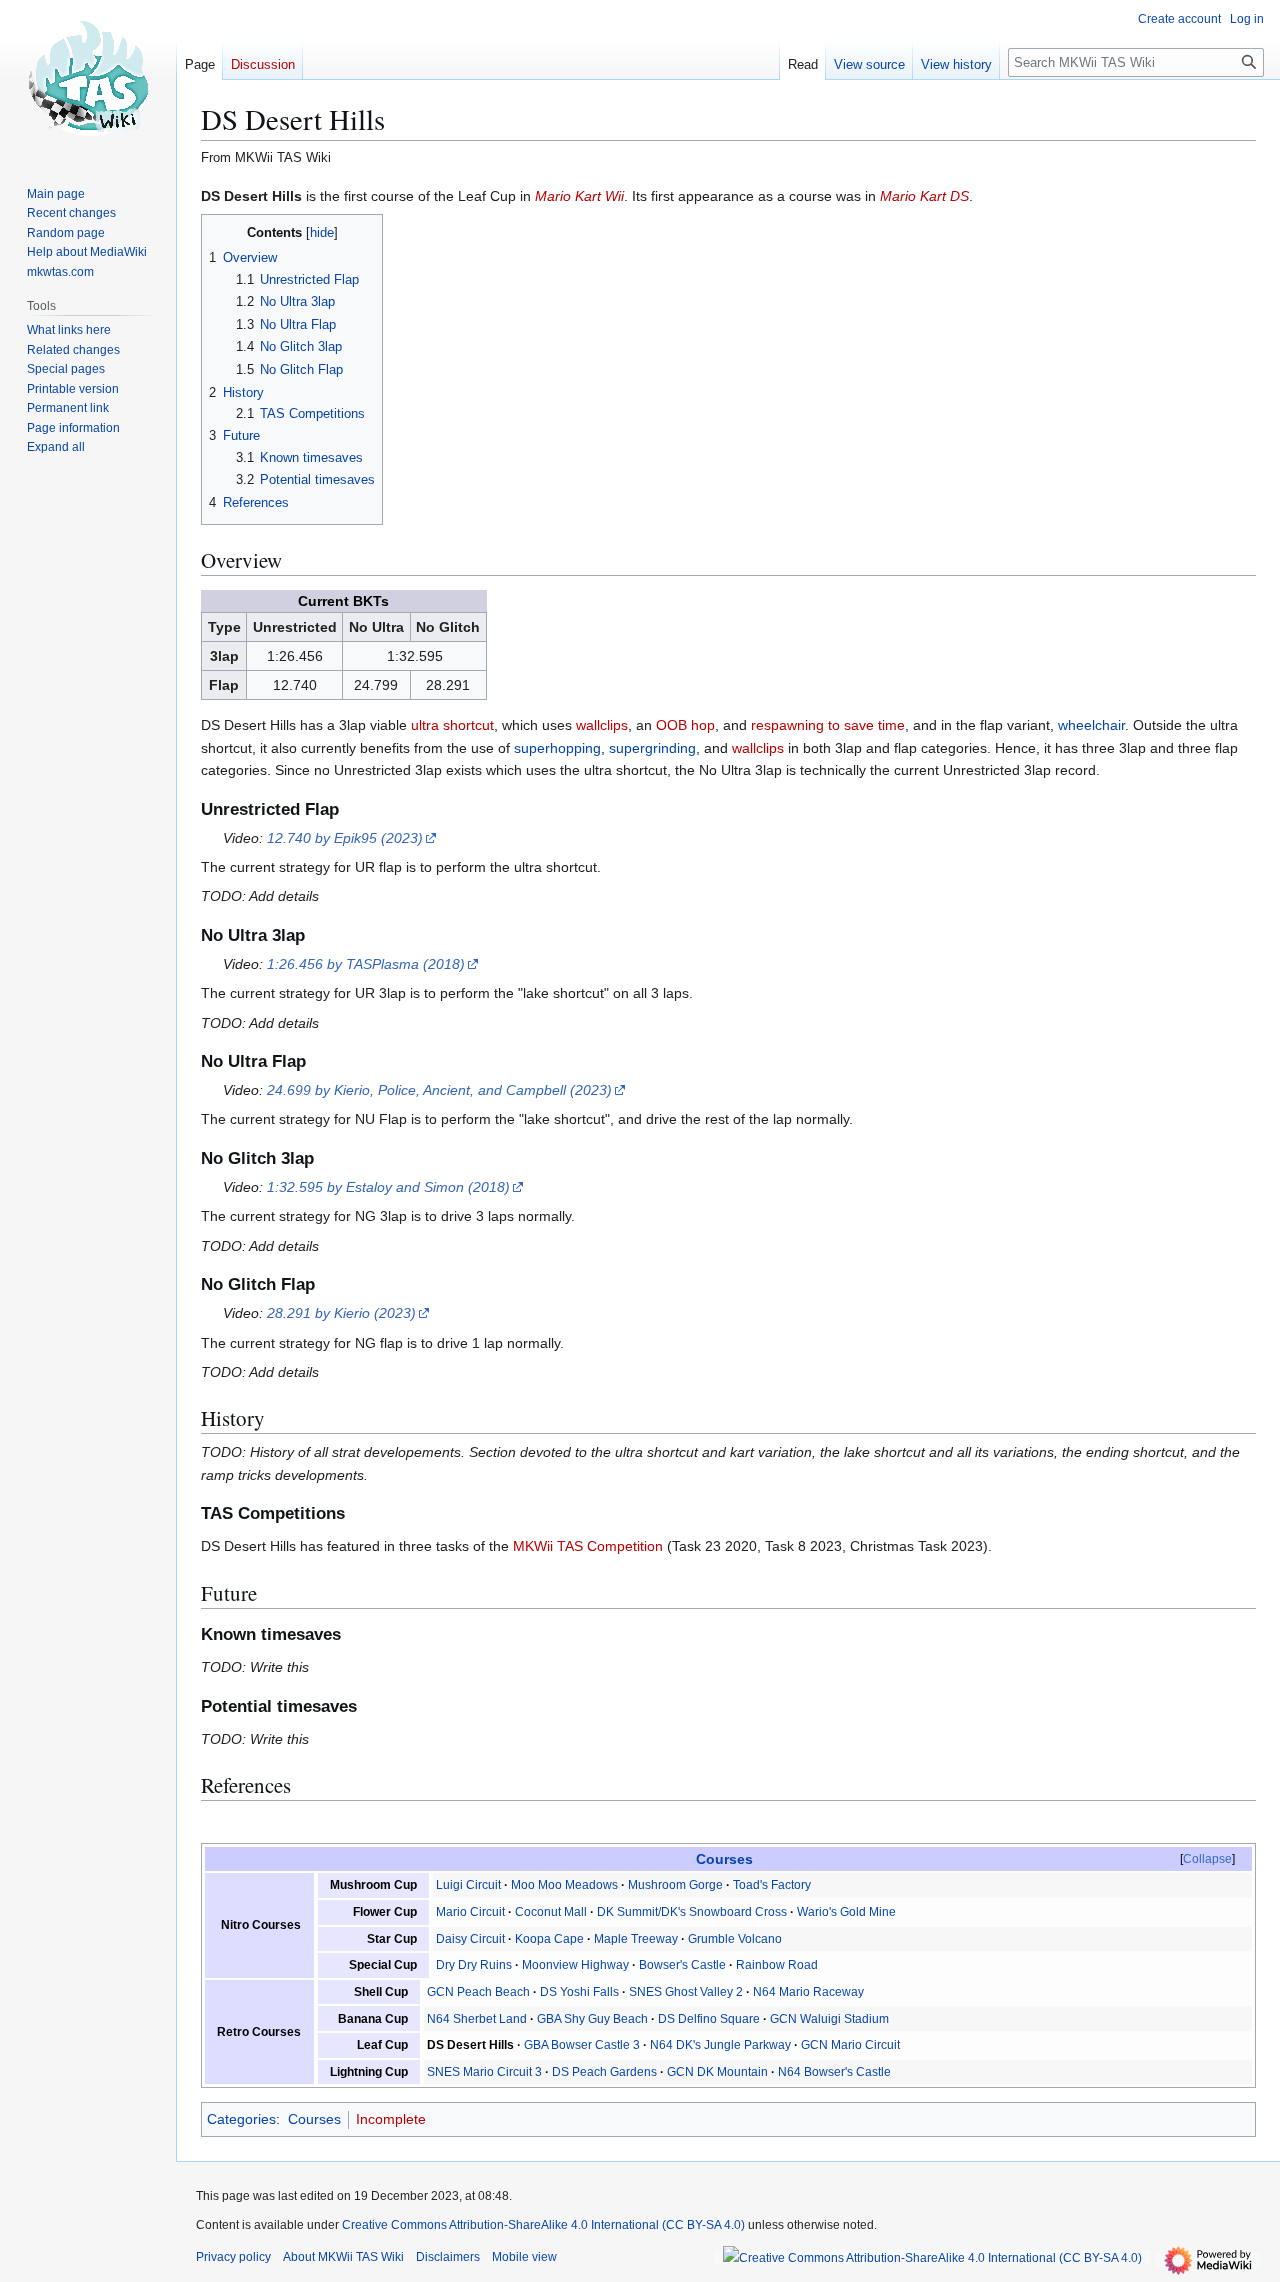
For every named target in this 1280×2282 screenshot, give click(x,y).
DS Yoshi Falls (579, 1992)
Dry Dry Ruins (474, 1965)
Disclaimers (448, 2257)
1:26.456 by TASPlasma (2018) (366, 964)
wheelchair (1091, 725)
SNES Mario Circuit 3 (484, 2072)
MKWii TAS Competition (588, 1546)
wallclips (602, 725)
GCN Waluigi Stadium (829, 2019)
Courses (724, 1859)
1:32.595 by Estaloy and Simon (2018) (388, 1187)
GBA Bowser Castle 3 (582, 2045)
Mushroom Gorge (675, 1885)
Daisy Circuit (470, 1939)
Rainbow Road (777, 1965)
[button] (56, 447)
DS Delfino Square (709, 2019)
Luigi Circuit (468, 1885)
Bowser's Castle (682, 1965)
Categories (241, 2119)
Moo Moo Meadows (564, 1885)
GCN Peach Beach (478, 1992)
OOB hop (685, 725)
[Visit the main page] (88, 80)
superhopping (557, 748)
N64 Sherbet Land (477, 2019)
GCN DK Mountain (717, 2072)
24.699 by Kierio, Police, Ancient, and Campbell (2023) (439, 1090)
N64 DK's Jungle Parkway (720, 2045)
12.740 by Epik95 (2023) (345, 838)
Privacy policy (233, 2257)
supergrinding (652, 748)
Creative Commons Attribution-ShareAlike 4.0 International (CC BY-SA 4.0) (543, 2225)
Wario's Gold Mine (846, 1912)
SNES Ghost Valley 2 (686, 1992)
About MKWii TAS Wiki (343, 2257)
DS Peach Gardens (604, 2072)
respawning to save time (828, 725)
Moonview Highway (575, 1965)
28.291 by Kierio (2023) (341, 1313)
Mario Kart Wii (579, 196)
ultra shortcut (452, 725)
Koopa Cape (549, 1939)
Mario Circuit (470, 1912)
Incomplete (391, 2119)
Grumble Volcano (735, 1939)
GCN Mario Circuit (850, 2045)
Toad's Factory (772, 1885)
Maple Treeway (636, 1939)
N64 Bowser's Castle (834, 2072)
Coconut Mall (551, 1912)
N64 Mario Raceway (808, 1992)
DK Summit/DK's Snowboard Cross (692, 1912)
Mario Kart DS (924, 196)
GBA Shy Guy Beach (592, 2019)
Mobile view (524, 2257)
